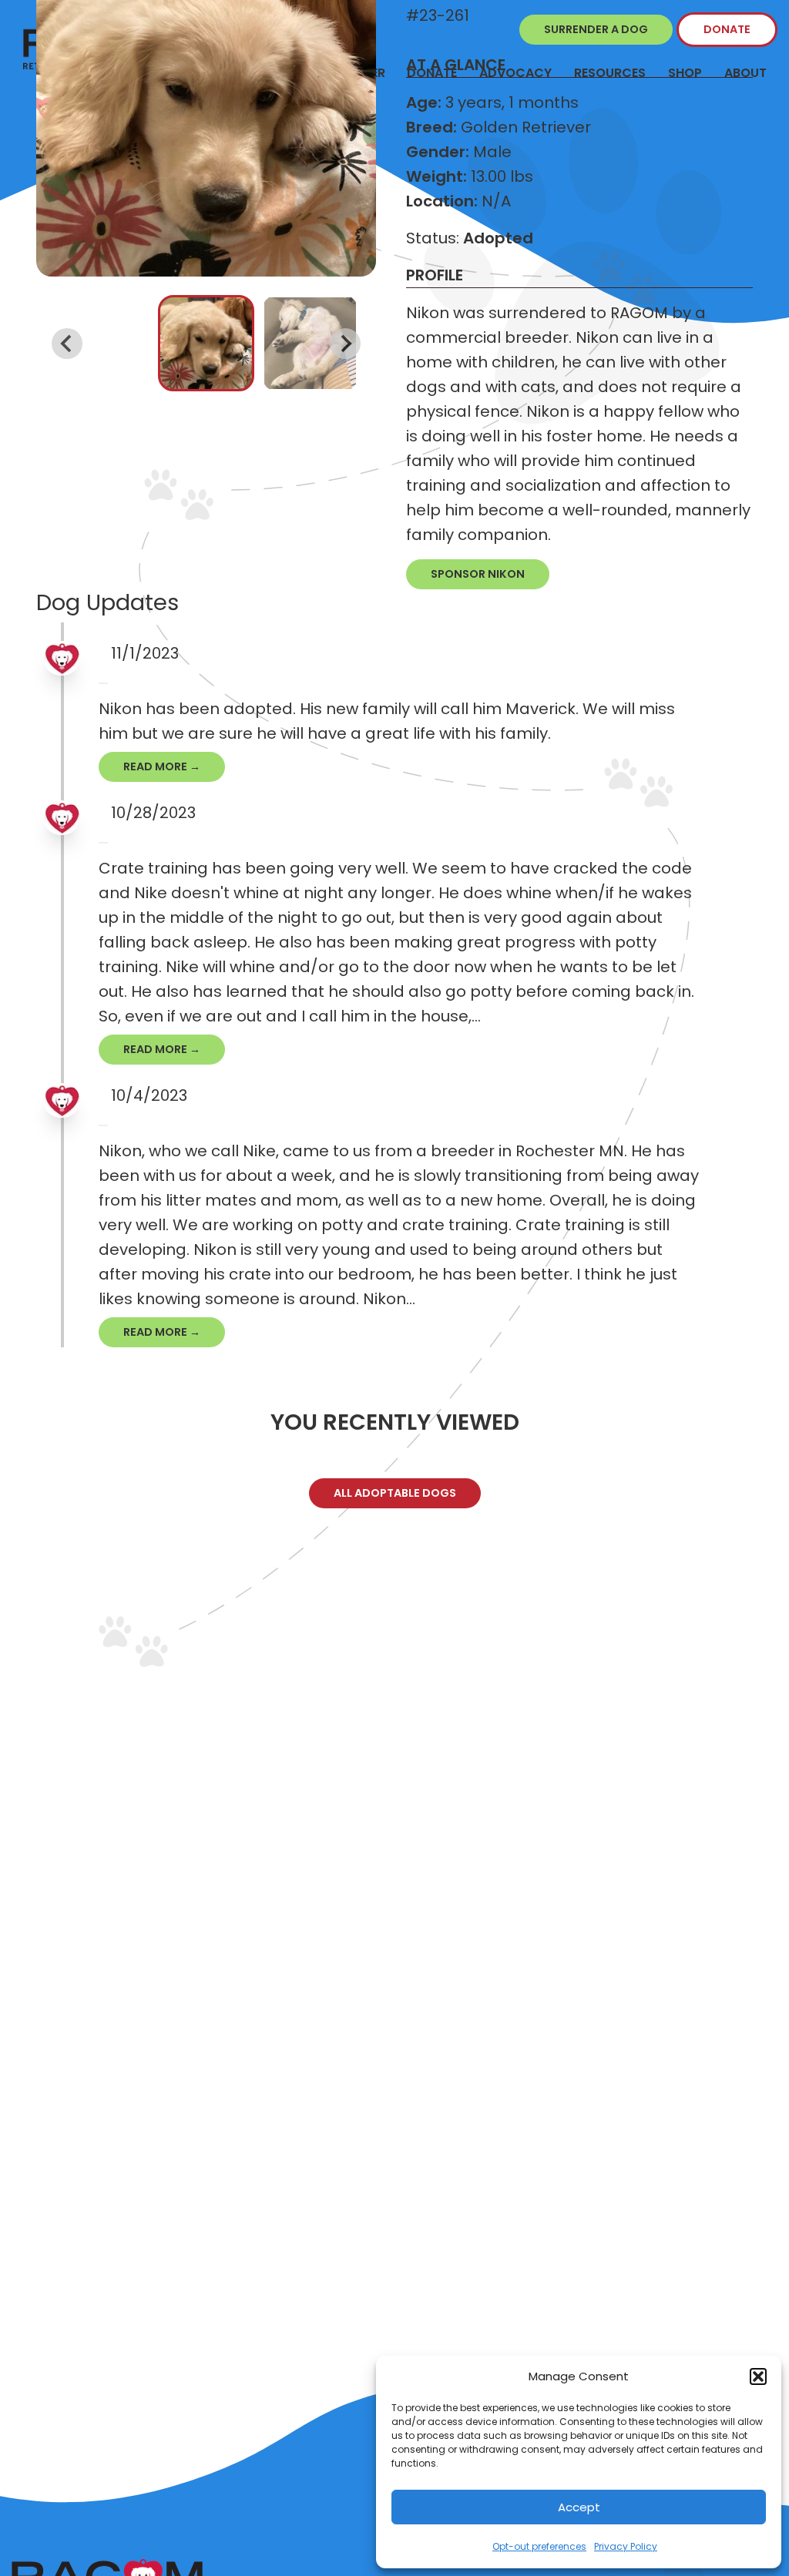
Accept (579, 2507)
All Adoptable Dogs (395, 1493)
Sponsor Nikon (478, 574)
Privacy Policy (626, 2546)
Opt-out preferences (539, 2546)
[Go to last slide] (67, 344)
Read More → (162, 766)
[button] (758, 2376)
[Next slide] (345, 344)
